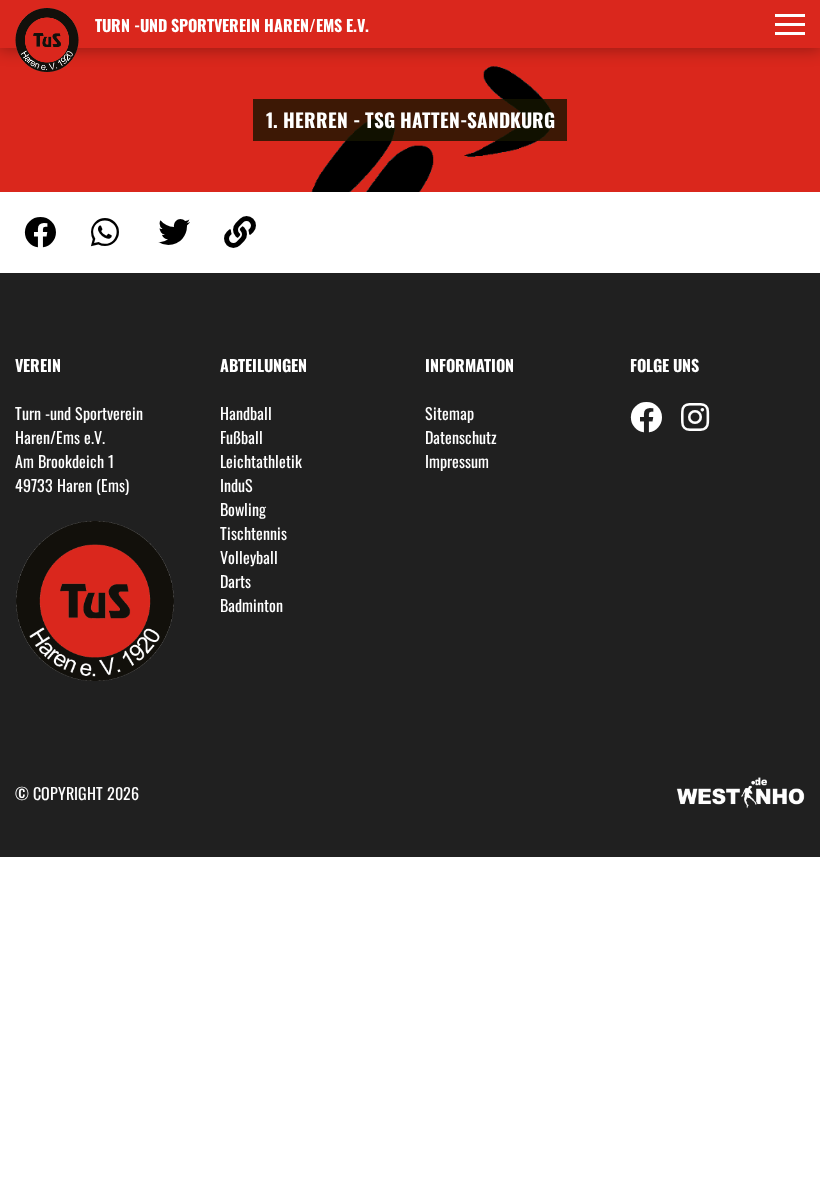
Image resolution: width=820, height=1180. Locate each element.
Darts (235, 581)
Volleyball (249, 557)
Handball (246, 413)
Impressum (457, 461)
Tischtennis (253, 533)
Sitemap (449, 413)
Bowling (243, 509)
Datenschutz (461, 437)
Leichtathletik (261, 461)
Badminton (251, 605)
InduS (236, 485)
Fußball (241, 437)
